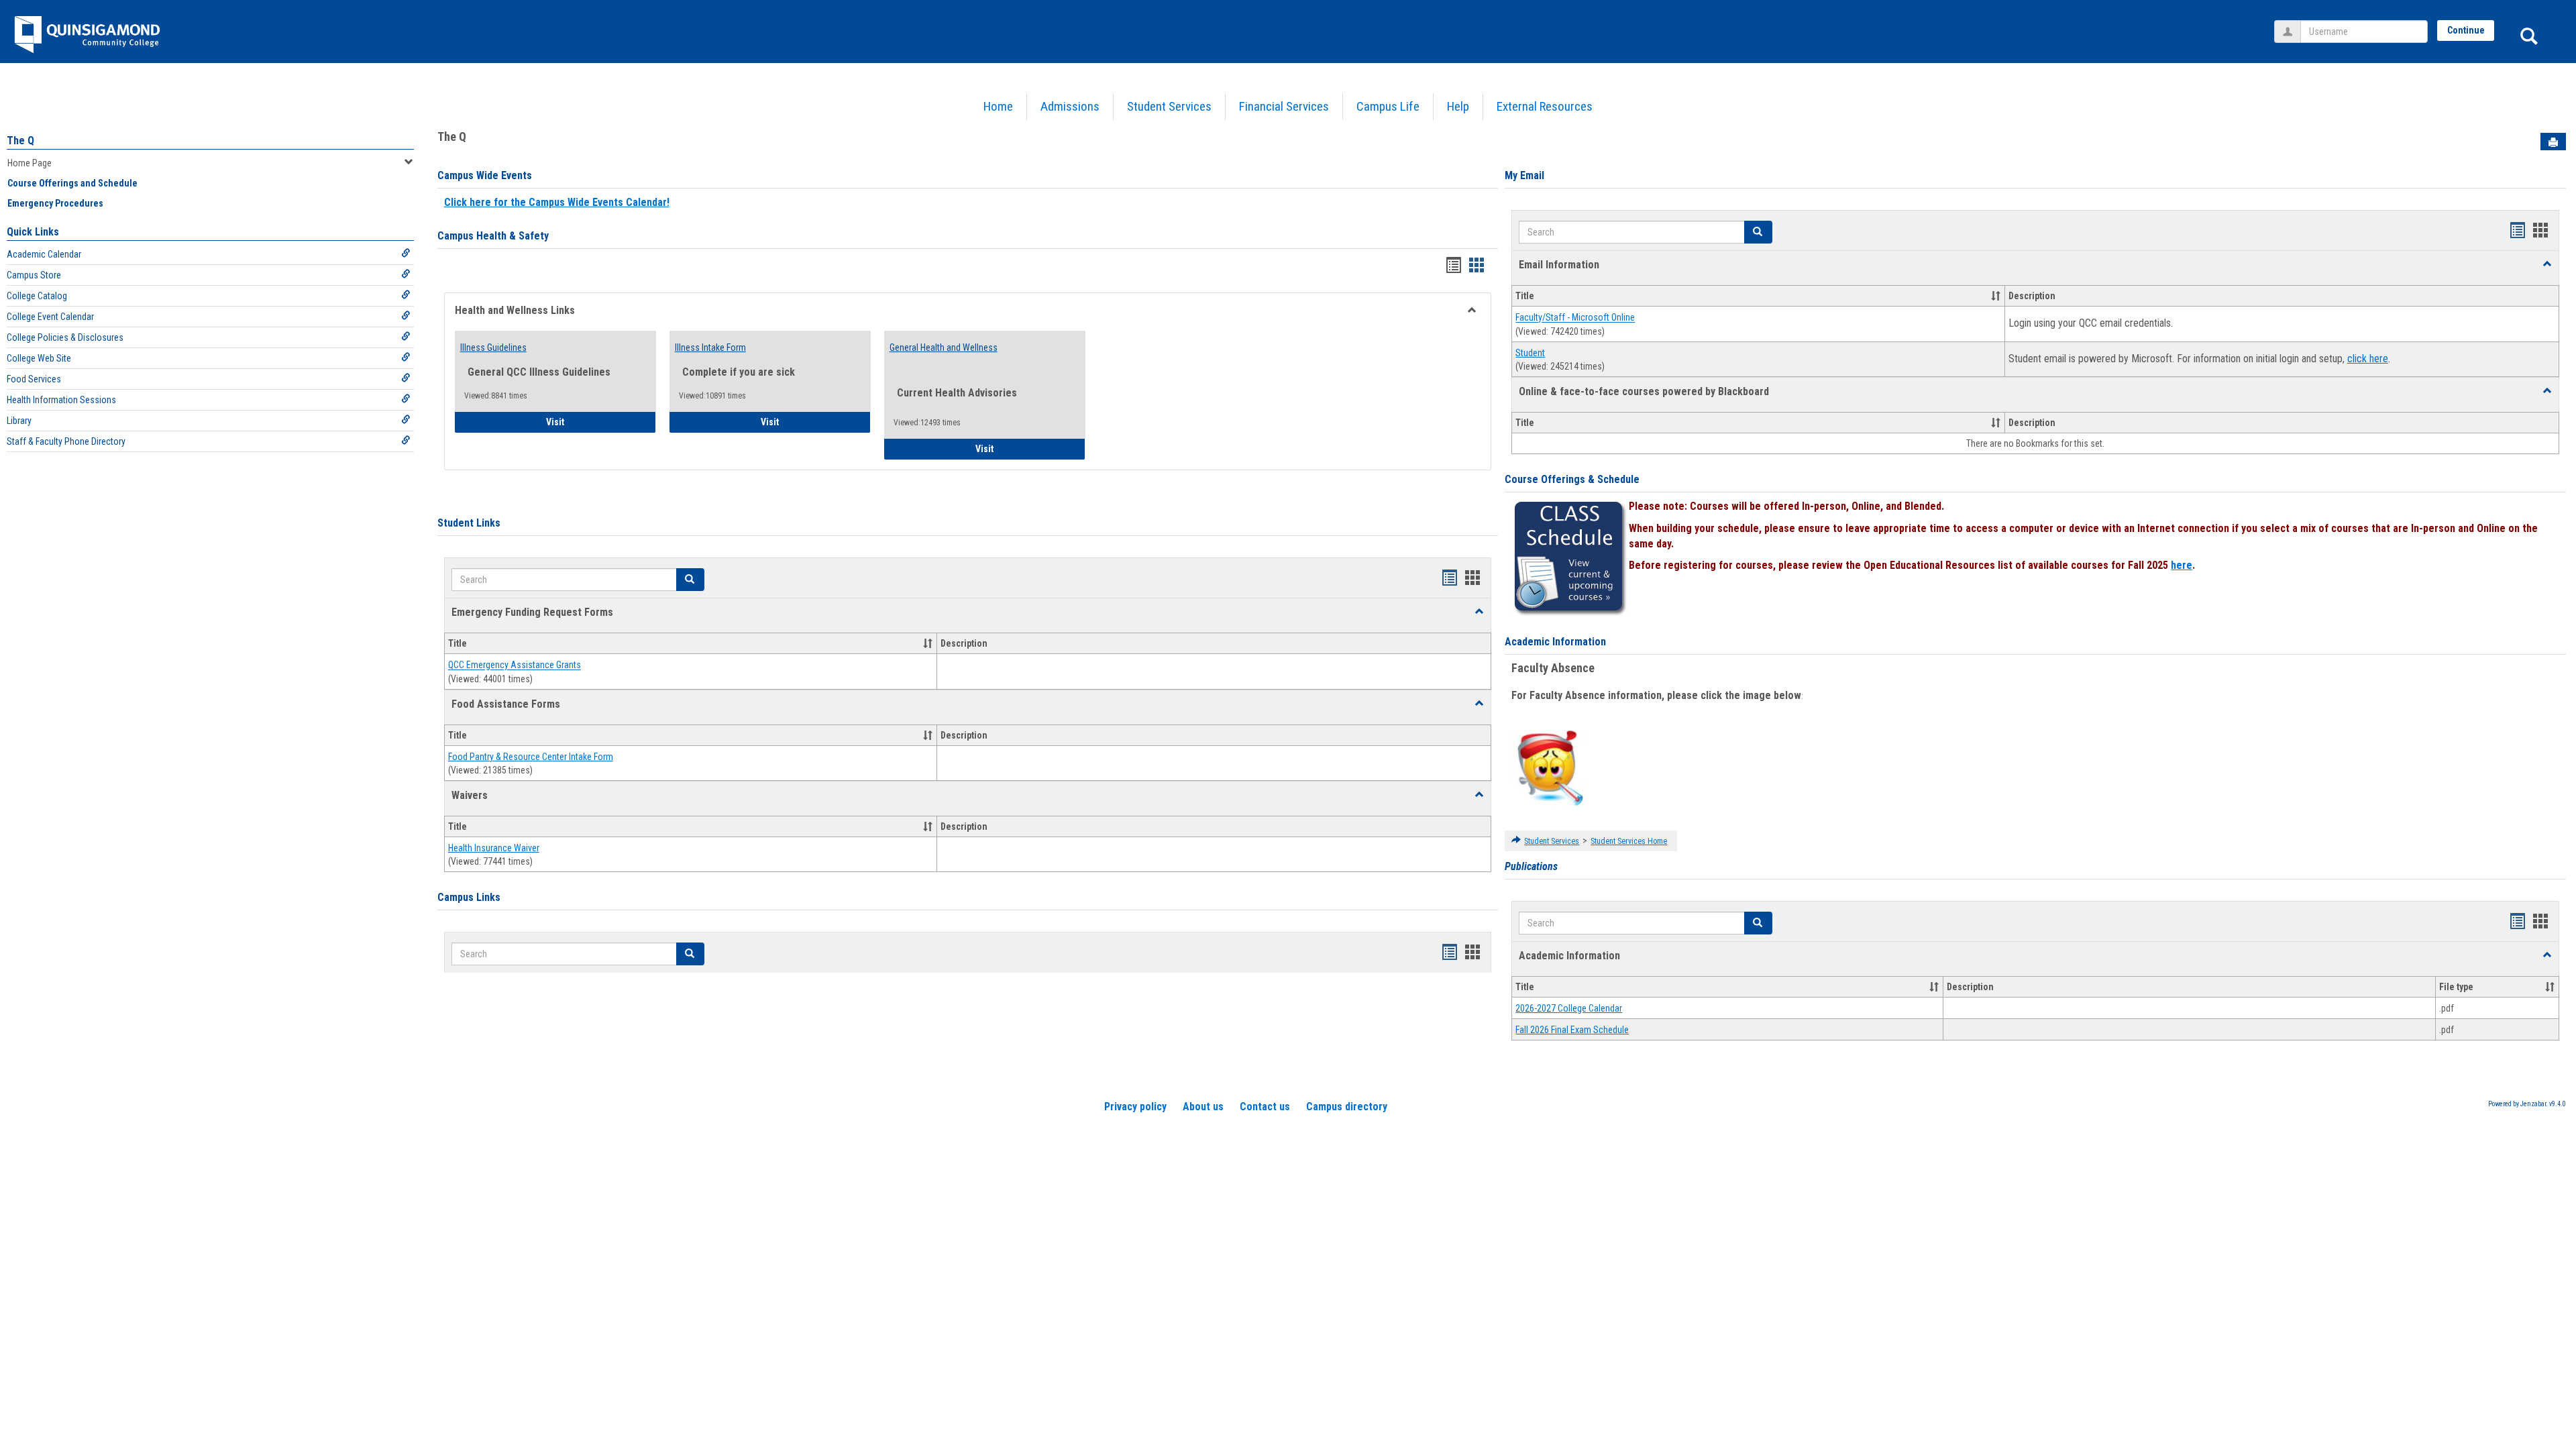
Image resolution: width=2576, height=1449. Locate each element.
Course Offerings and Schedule (72, 183)
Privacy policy (1135, 1107)
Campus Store (34, 275)
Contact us (1265, 1107)
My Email (1524, 175)
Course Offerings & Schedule (1572, 479)
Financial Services (1284, 106)
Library (19, 421)
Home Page (30, 163)
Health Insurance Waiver (494, 848)
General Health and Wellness (944, 347)
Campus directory (1347, 1107)
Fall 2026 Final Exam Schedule (1572, 1030)
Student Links (469, 523)
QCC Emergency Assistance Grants (515, 665)
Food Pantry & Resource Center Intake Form (531, 757)
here (2182, 565)
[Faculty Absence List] (1550, 767)
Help (1458, 106)
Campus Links (469, 897)
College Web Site (39, 358)
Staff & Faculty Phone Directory (66, 441)
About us (1203, 1107)
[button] (1479, 612)
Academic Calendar (44, 254)
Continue (2466, 30)
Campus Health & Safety (493, 236)
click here (2368, 359)
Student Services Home (1629, 841)
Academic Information (1555, 642)
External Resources (1545, 106)
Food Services (34, 379)
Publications (1531, 866)
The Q (20, 141)
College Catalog (37, 296)
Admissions (1070, 106)
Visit (593, 422)
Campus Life (1388, 106)
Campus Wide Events (485, 175)
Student (1530, 353)
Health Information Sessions (61, 400)
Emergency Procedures (55, 203)
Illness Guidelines (493, 347)
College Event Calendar (50, 317)
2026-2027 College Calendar (1569, 1008)
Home (998, 106)
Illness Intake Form (710, 347)
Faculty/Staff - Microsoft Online (1575, 318)
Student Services (1169, 106)
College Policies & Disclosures (65, 337)
